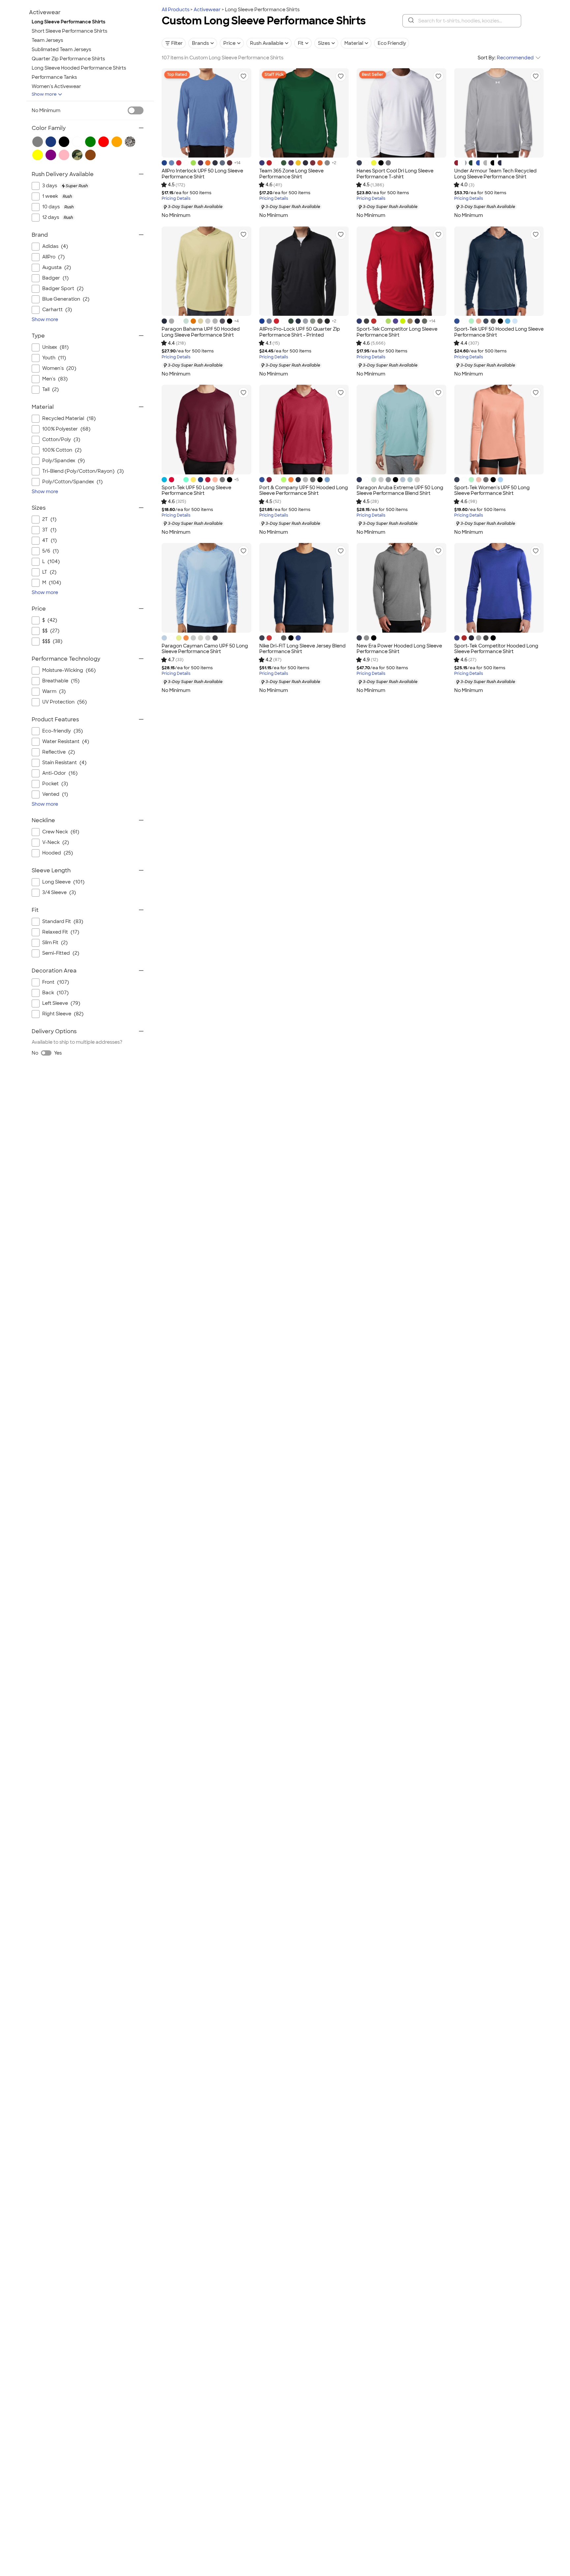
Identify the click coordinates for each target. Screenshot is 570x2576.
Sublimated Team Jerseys (61, 49)
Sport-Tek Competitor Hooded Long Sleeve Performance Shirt (496, 649)
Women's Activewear (56, 86)
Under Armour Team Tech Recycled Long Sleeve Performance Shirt (495, 174)
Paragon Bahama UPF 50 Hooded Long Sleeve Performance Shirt (201, 332)
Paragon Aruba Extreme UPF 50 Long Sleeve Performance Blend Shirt (400, 491)
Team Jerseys (47, 40)
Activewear (207, 10)
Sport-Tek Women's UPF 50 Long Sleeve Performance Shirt (492, 491)
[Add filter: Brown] (90, 155)
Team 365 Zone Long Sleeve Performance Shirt (291, 174)
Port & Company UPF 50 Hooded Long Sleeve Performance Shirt (304, 491)
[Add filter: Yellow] (38, 155)
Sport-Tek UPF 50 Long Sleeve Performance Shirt (196, 491)
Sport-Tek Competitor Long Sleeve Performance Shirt (397, 332)
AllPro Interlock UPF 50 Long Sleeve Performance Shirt (202, 174)
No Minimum (46, 110)
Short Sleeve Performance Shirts (69, 31)
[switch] (136, 110)
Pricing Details (176, 199)
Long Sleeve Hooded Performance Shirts (79, 68)
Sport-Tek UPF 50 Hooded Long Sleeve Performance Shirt (499, 332)
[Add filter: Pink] (64, 155)
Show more (44, 94)
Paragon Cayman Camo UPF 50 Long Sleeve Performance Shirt (205, 649)
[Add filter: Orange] (117, 142)
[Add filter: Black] (64, 142)
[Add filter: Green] (90, 142)
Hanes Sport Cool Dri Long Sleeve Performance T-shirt (395, 174)
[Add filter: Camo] (77, 155)
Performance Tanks (54, 77)
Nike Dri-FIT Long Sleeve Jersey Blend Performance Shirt (302, 649)
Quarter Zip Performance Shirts (68, 59)
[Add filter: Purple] (51, 155)
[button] (243, 76)
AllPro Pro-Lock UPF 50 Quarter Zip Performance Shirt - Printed (300, 332)
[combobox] (462, 21)
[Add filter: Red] (104, 142)
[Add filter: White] (77, 142)
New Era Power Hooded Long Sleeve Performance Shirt (399, 649)
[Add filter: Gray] (38, 142)
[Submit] (411, 21)
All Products (175, 10)
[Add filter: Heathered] (130, 142)
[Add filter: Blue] (51, 142)
